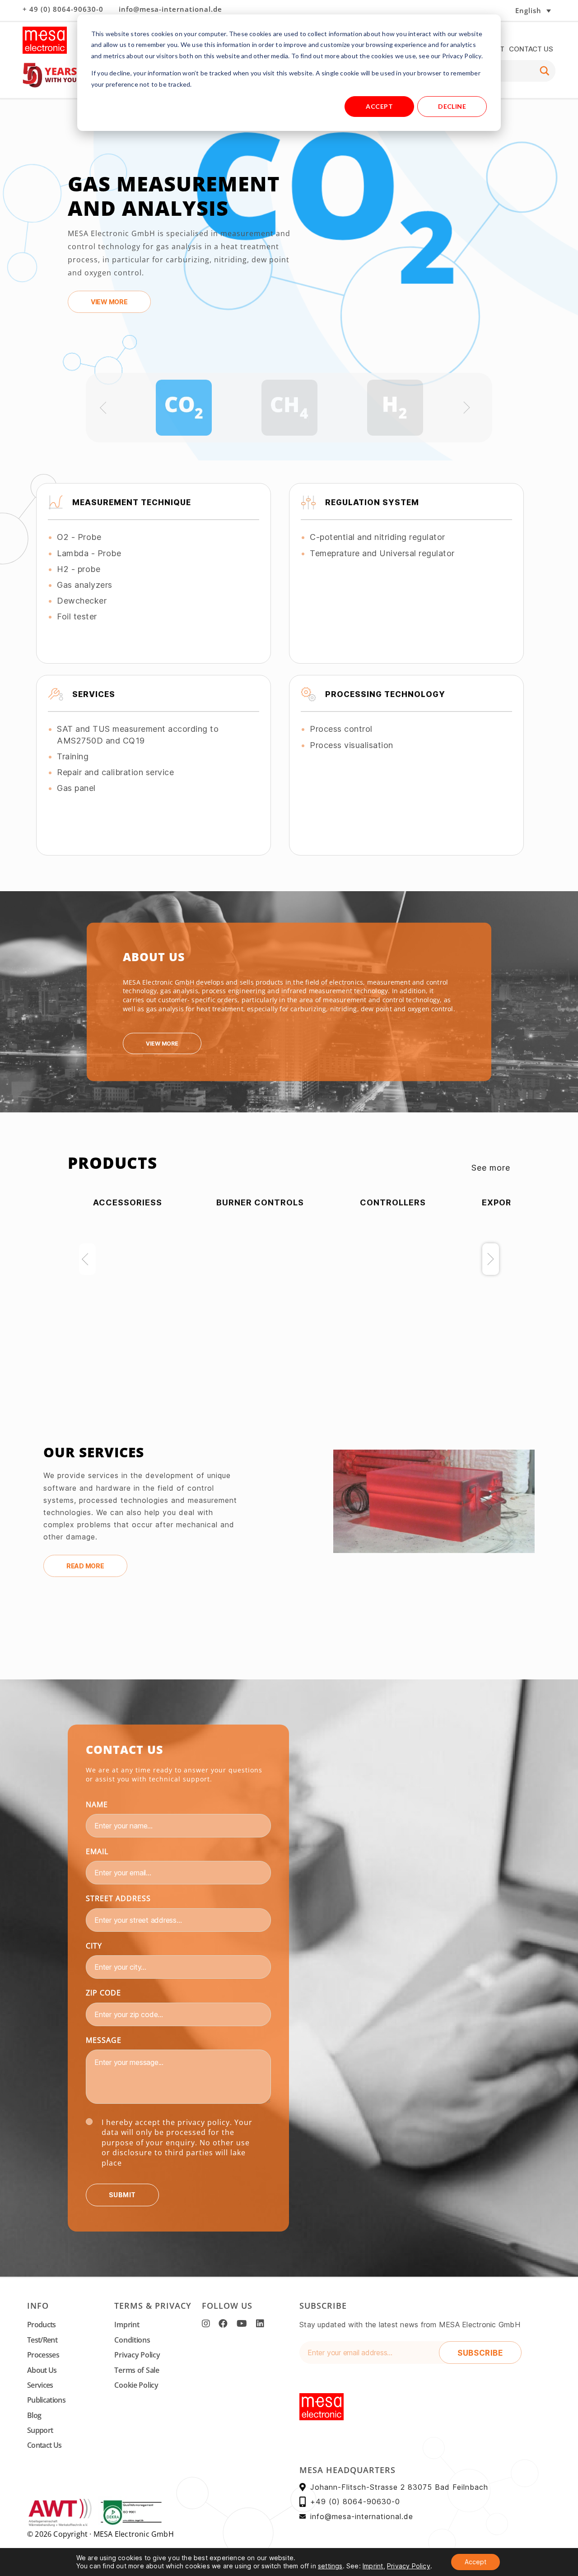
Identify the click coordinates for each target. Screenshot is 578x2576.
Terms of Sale (137, 2370)
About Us (42, 2370)
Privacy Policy (137, 2355)
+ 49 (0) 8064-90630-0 (63, 9)
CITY (94, 1946)
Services (40, 2385)
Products (42, 2325)
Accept (379, 106)
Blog (34, 2415)
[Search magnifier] (545, 71)
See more (491, 1168)
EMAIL (97, 1851)
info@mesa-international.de (170, 9)
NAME (97, 1804)
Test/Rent (42, 2340)
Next (491, 1259)
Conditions (132, 2340)
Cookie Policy (136, 2385)
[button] (503, 10)
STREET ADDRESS (118, 1898)
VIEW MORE (109, 302)
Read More (85, 1566)
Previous (87, 1259)
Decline (452, 106)
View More (162, 1044)
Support (40, 2430)
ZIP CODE (103, 1993)
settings (330, 2566)
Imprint (127, 2325)
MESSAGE (104, 2040)
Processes (43, 2355)
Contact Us (531, 49)
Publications (46, 2400)
